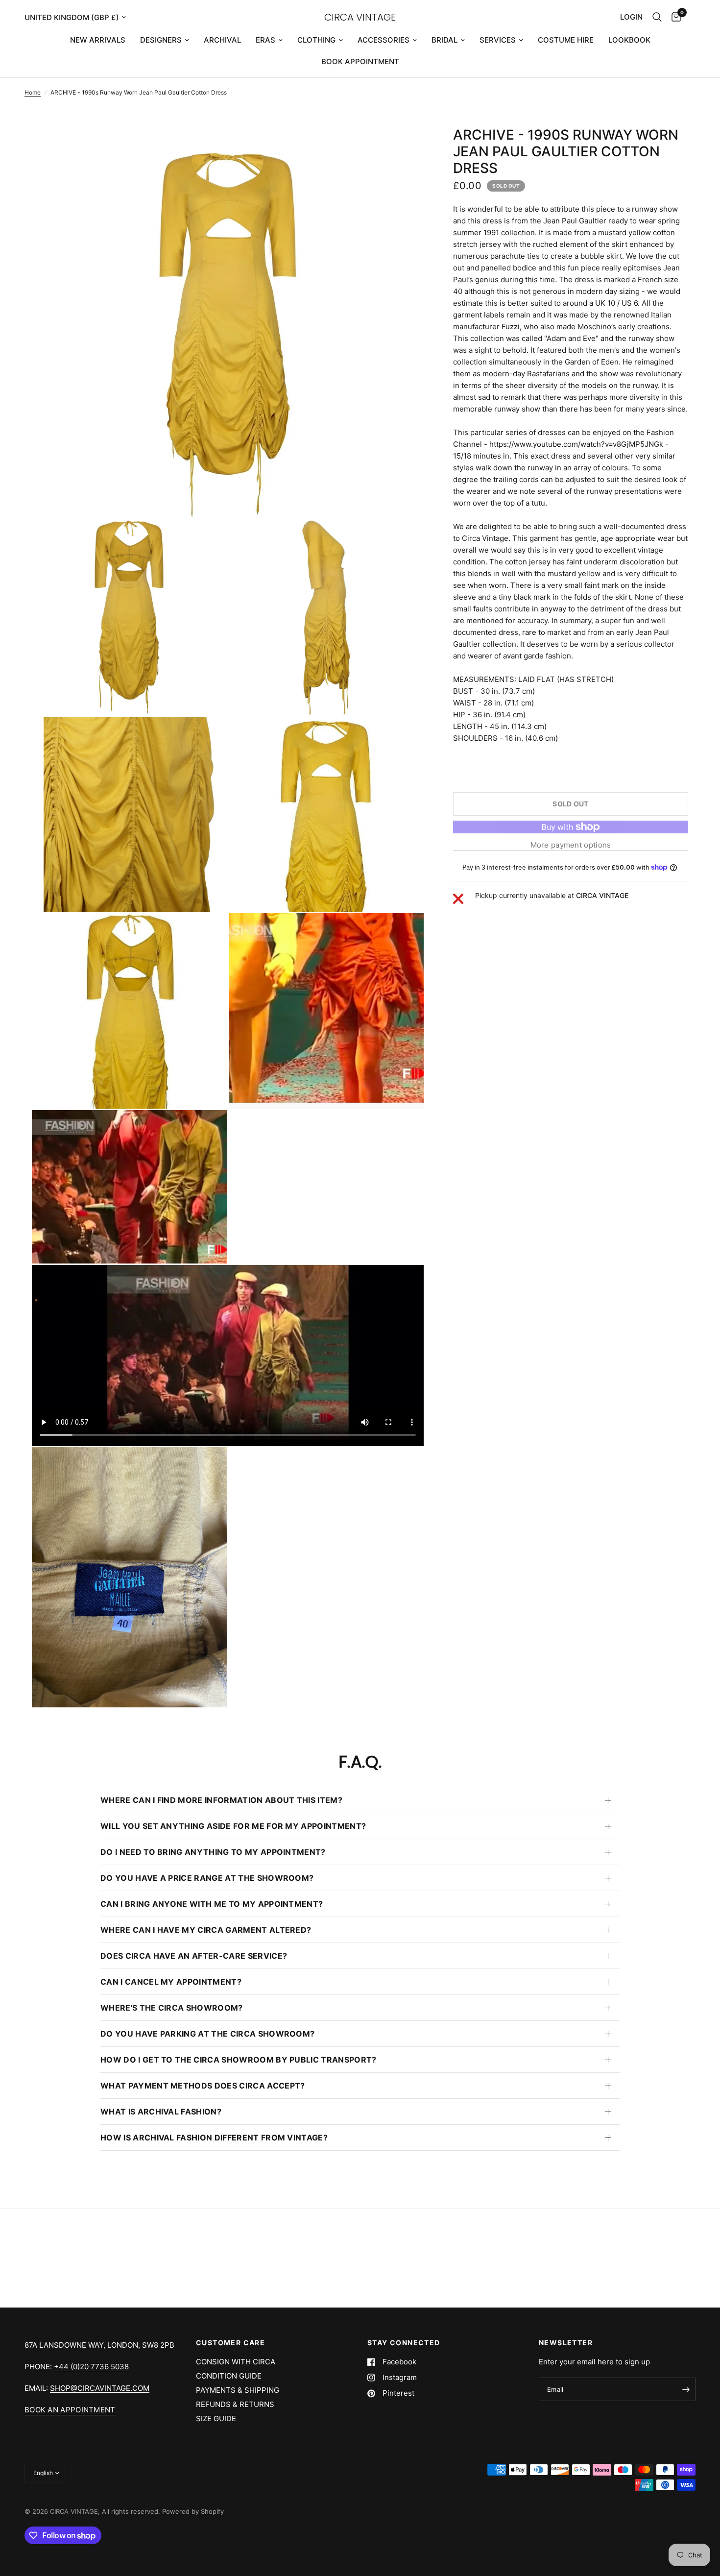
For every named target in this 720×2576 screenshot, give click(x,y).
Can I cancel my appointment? (171, 1982)
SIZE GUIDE (216, 2418)
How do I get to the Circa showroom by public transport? (239, 2060)
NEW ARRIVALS (98, 40)
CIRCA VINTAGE (360, 17)
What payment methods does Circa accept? (203, 2086)
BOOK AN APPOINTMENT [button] (70, 2410)
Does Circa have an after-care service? (194, 1956)
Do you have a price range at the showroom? (207, 1878)
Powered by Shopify (193, 2511)
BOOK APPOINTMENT (360, 61)
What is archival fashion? (161, 2112)
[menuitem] (98, 40)
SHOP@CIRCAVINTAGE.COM (100, 2388)
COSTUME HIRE (566, 40)
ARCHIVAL (222, 40)
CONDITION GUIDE (229, 2376)
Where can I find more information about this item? (221, 1800)
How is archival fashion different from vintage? (214, 2138)
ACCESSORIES (384, 40)
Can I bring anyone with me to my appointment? (212, 1904)
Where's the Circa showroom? (172, 2008)
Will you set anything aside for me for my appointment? (233, 1826)
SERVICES (498, 40)
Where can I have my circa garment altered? (206, 1930)
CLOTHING (316, 40)
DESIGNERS (161, 40)
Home (33, 92)
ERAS (265, 40)
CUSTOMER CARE (230, 2343)
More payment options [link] (571, 845)
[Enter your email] (686, 2389)
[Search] (657, 17)
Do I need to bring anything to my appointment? (213, 1852)
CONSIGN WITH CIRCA (236, 2362)
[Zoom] (403, 147)
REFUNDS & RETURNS (235, 2404)
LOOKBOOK (629, 40)
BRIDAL (444, 40)
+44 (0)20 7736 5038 (91, 2367)
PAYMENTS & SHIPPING (238, 2390)
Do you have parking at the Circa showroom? (207, 2034)
